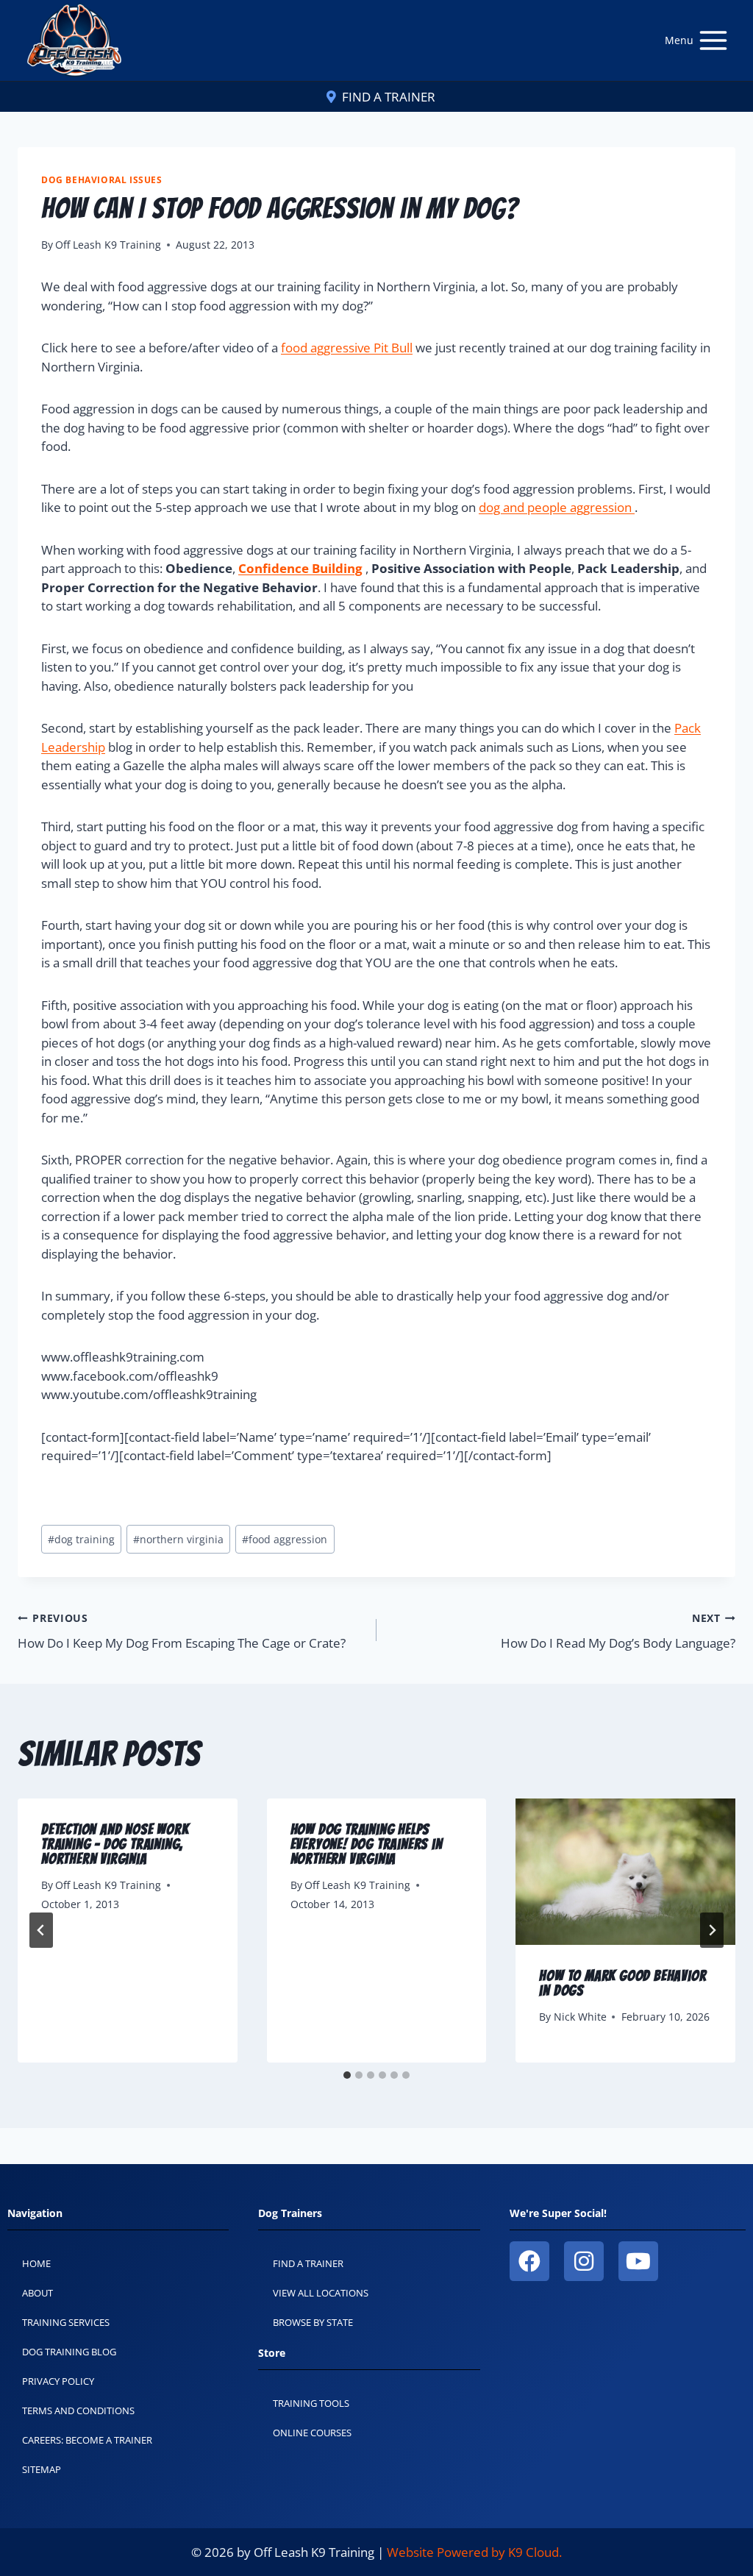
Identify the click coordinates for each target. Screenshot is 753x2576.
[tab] (347, 2075)
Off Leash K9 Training (108, 245)
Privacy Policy (58, 2381)
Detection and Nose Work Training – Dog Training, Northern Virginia (115, 1844)
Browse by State (313, 2322)
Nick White (580, 2017)
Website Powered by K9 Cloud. (474, 2552)
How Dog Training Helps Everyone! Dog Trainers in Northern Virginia (367, 1844)
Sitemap (42, 2469)
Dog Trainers (290, 2213)
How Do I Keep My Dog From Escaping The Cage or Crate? (182, 1631)
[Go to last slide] (41, 1930)
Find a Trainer (308, 2263)
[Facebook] (529, 2261)
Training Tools (311, 2403)
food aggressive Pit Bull (347, 348)
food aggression (285, 1539)
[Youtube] (638, 2261)
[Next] (712, 1930)
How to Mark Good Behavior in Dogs (622, 1983)
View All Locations (321, 2293)
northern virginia (178, 1539)
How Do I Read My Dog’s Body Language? (618, 1631)
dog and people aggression (557, 507)
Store (272, 2353)
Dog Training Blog (69, 2352)
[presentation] (625, 1872)
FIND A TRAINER (389, 97)
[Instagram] (584, 2261)
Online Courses (312, 2433)
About (38, 2293)
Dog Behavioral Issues (102, 179)
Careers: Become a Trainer (87, 2440)
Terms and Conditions (78, 2410)
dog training (81, 1539)
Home (36, 2263)
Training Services (66, 2322)
